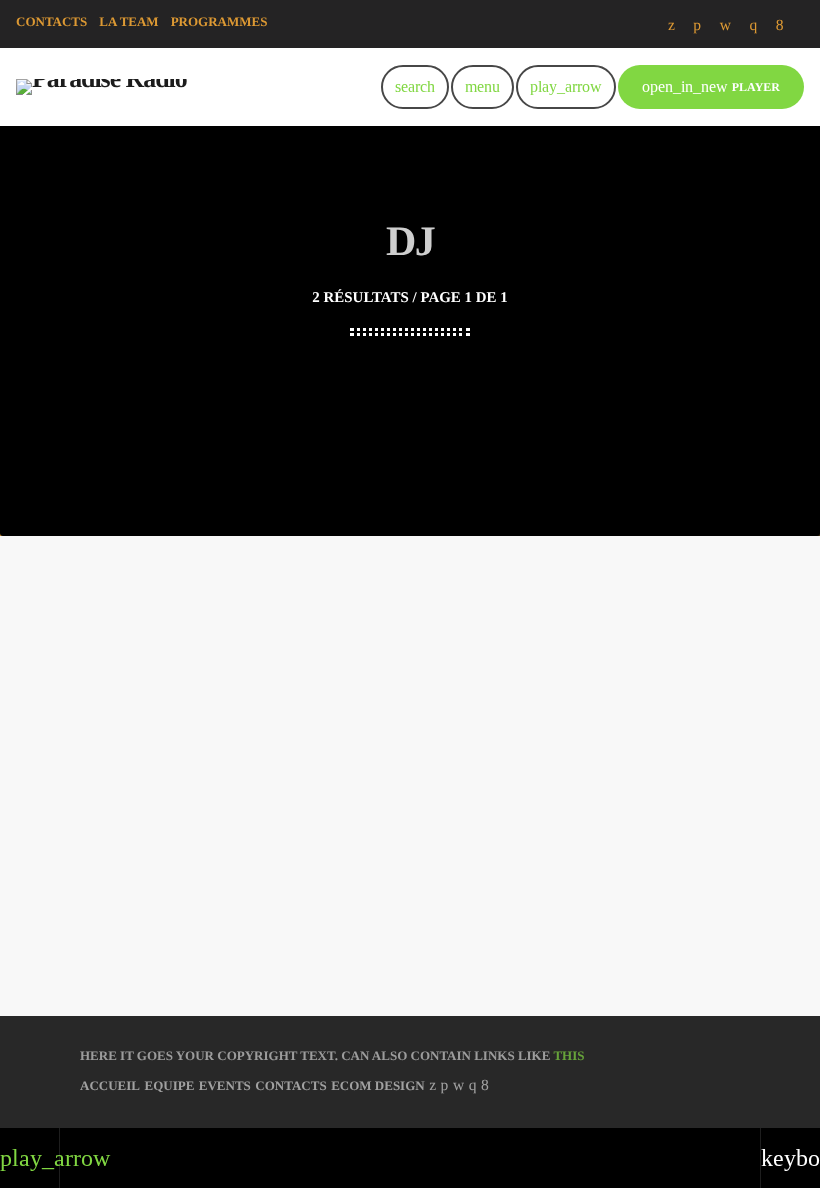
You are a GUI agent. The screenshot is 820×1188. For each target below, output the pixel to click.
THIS (568, 1055)
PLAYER (711, 86)
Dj (180, 807)
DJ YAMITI (183, 848)
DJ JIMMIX (410, 810)
